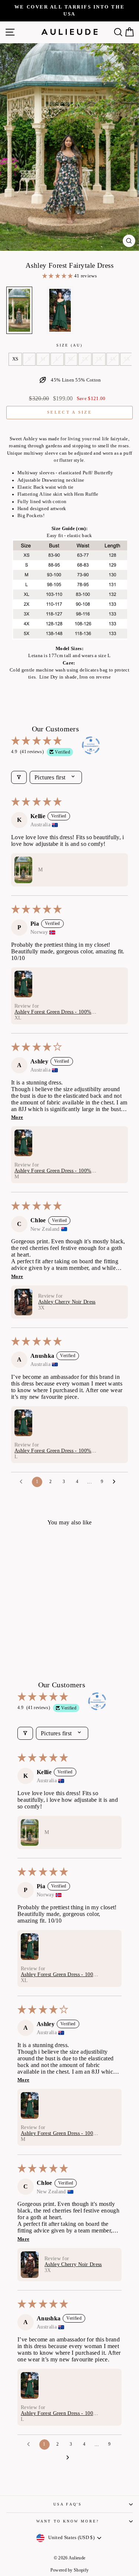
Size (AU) (70, 345)
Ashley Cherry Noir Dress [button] (67, 1302)
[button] (58, 276)
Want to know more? (68, 2521)
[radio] (19, 310)
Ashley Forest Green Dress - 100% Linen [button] (53, 1012)
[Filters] (19, 777)
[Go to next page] (116, 1482)
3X (99, 359)
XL (71, 359)
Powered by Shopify (70, 2570)
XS (15, 359)
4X (113, 359)
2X (85, 359)
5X (127, 359)
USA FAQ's (68, 2504)
